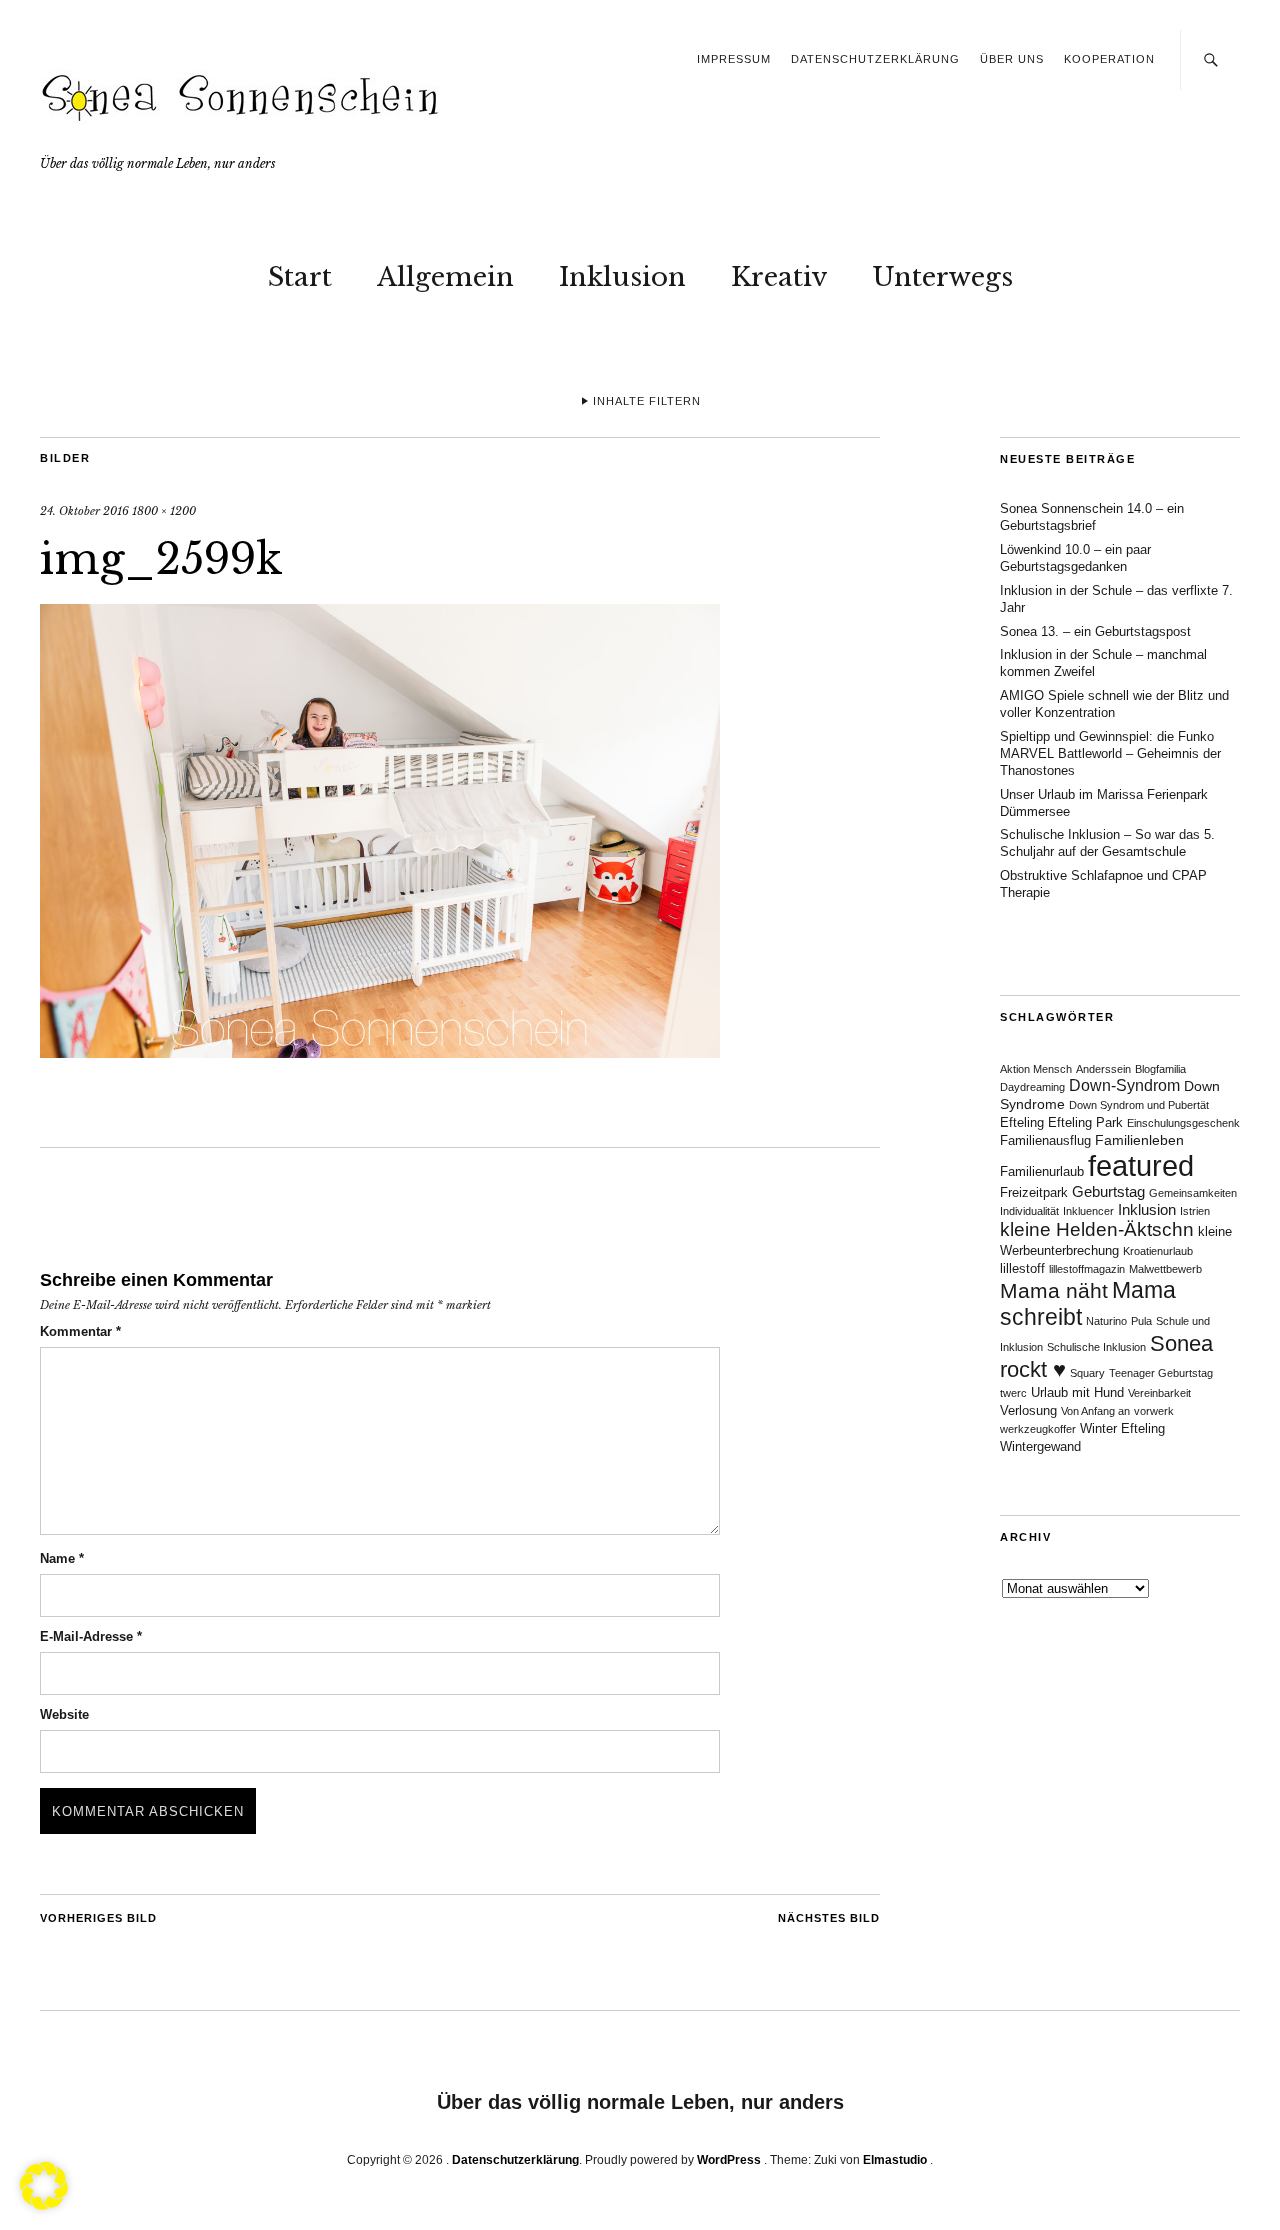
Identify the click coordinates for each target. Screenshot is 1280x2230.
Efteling (1022, 1123)
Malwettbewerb (1165, 1269)
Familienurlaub (1042, 1172)
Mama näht (1054, 1291)
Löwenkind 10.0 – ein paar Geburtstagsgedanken (1075, 558)
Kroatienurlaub (1158, 1251)
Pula (1141, 1321)
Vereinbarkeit (1159, 1393)
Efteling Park (1085, 1123)
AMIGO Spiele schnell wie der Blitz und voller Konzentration (1114, 704)
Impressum (734, 59)
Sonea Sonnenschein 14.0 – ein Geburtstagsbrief (1092, 517)
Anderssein (1103, 1069)
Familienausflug (1045, 1141)
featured (1141, 1165)
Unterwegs (942, 277)
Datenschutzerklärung (875, 59)
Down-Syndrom (1124, 1085)
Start (300, 277)
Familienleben (1139, 1140)
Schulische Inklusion (1096, 1347)
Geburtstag (1108, 1191)
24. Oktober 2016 (84, 511)
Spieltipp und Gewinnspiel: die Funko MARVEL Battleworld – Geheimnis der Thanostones (1110, 753)
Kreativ (779, 277)
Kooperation (1109, 59)
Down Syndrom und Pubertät (1139, 1105)
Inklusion (622, 277)
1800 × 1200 (164, 511)
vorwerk (1154, 1411)
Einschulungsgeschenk (1183, 1123)
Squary (1087, 1373)
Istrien (1195, 1211)
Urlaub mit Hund (1077, 1393)
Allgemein (445, 277)
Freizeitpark (1034, 1193)
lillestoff (1022, 1269)
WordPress (729, 2160)
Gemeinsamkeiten (1193, 1193)
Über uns (1012, 59)
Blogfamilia (1160, 1069)
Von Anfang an (1095, 1411)
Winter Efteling (1122, 1429)
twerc (1013, 1393)
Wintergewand (1040, 1447)
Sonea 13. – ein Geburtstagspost (1095, 631)
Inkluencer (1088, 1211)
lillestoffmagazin (1087, 1269)
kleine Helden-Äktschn (1097, 1229)
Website (64, 1714)
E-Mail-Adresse (91, 1636)
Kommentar (80, 1331)
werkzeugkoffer (1038, 1429)
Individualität (1029, 1211)
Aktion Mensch (1036, 1069)
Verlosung (1028, 1411)
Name (62, 1558)
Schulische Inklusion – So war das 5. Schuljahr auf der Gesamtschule (1107, 843)
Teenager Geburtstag (1161, 1373)
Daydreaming (1032, 1087)
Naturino (1106, 1321)
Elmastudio (895, 2160)
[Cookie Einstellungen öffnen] (44, 2204)
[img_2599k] (380, 1052)
